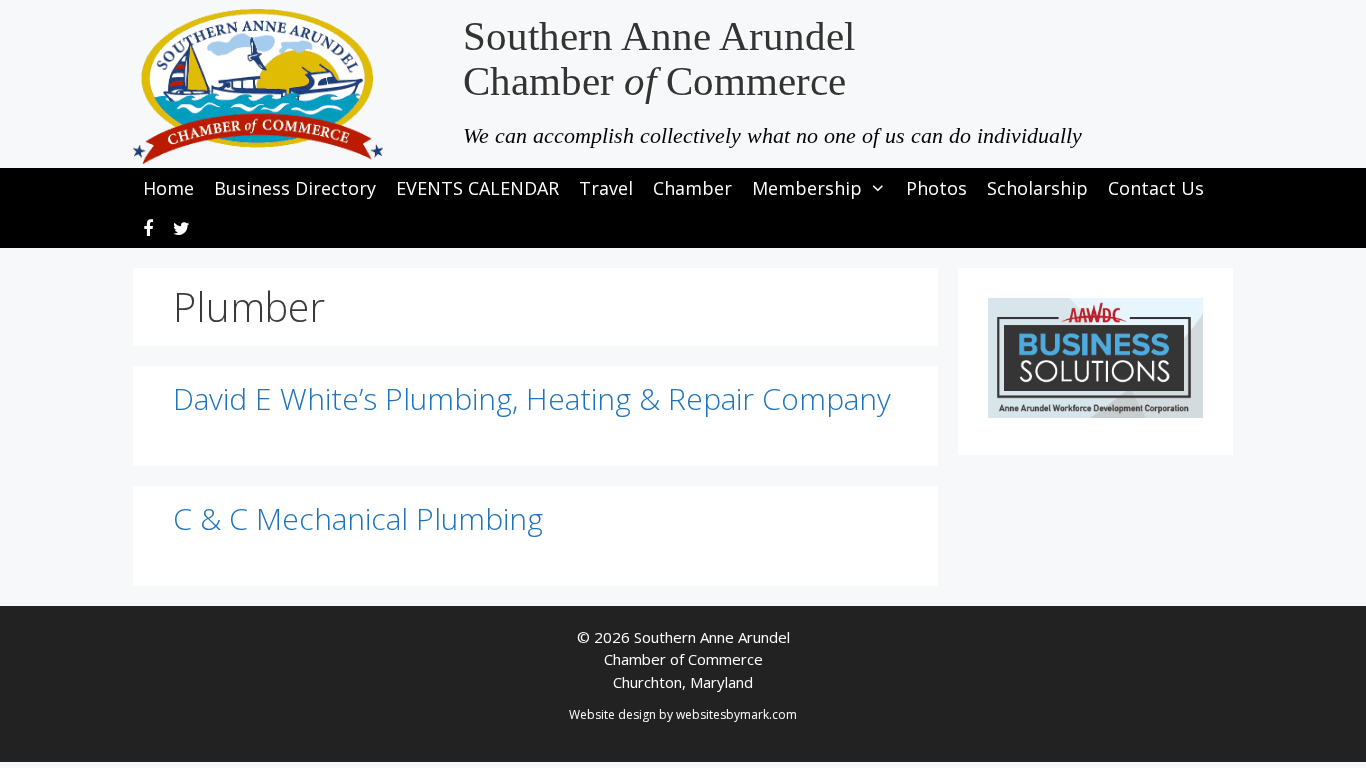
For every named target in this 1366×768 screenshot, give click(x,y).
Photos (936, 188)
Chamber (692, 188)
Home (168, 188)
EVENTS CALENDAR (477, 188)
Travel (606, 188)
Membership (807, 188)
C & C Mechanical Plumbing (358, 518)
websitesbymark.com (736, 714)
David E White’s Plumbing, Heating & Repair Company (532, 398)
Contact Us (1156, 188)
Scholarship (1037, 188)
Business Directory (295, 188)
